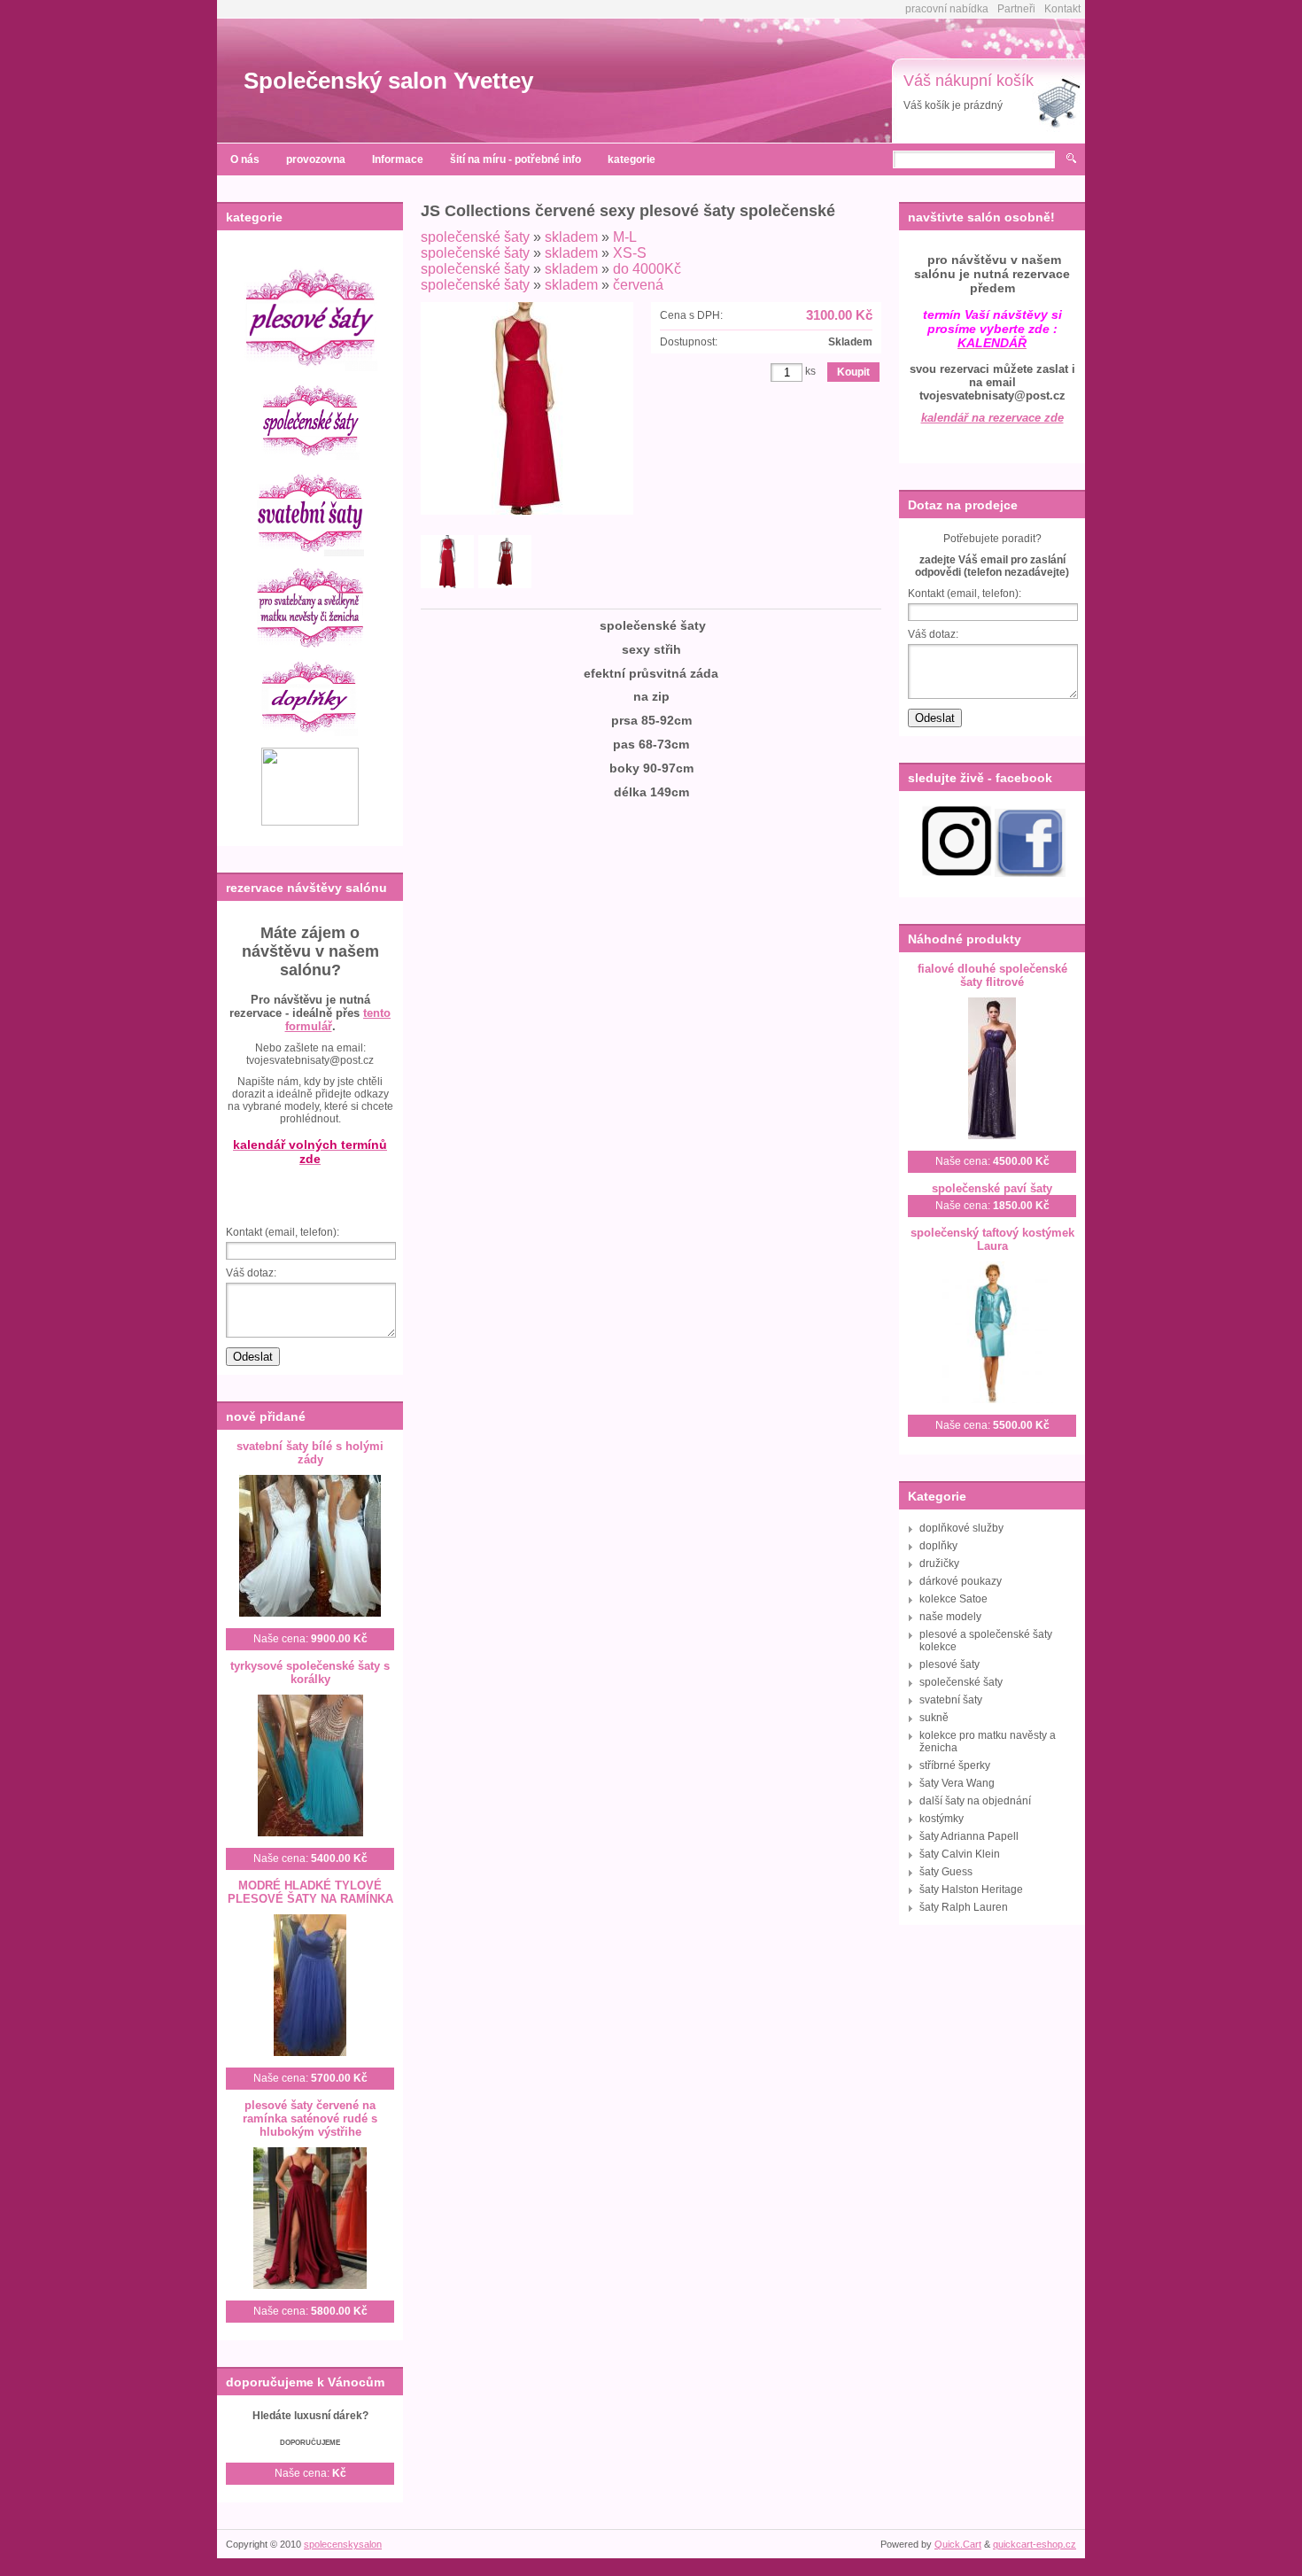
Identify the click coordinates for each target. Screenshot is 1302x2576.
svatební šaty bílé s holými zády (310, 1453)
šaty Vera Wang (957, 1783)
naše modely (950, 1617)
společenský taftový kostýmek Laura (992, 1239)
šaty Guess (946, 1872)
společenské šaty (475, 237)
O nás (245, 159)
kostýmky (942, 1819)
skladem (571, 237)
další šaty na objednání (975, 1801)
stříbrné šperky (955, 1765)
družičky (939, 1563)
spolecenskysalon (343, 2544)
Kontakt (1062, 9)
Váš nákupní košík (969, 81)
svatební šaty (951, 1700)
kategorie (632, 159)
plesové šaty (949, 1664)
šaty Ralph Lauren (964, 1907)
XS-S (630, 253)
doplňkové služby (961, 1528)
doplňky (938, 1546)
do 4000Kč (647, 269)
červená (638, 285)
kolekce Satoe (953, 1599)
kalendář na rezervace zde (992, 418)
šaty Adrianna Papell (969, 1836)
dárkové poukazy (961, 1581)
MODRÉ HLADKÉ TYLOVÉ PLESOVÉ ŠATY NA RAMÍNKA (310, 1892)
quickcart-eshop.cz (1035, 2544)
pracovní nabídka (947, 9)
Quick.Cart (958, 2544)
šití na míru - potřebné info (515, 159)
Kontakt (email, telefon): (283, 1232)
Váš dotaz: (251, 1273)
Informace (398, 159)
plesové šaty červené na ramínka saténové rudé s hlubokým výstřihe (310, 2118)
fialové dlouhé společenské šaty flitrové (992, 975)
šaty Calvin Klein (960, 1854)
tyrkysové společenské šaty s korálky (310, 1672)
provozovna (316, 159)
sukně (934, 1718)
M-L (625, 237)
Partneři (1016, 9)
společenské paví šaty (992, 1188)
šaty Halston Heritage (971, 1889)
